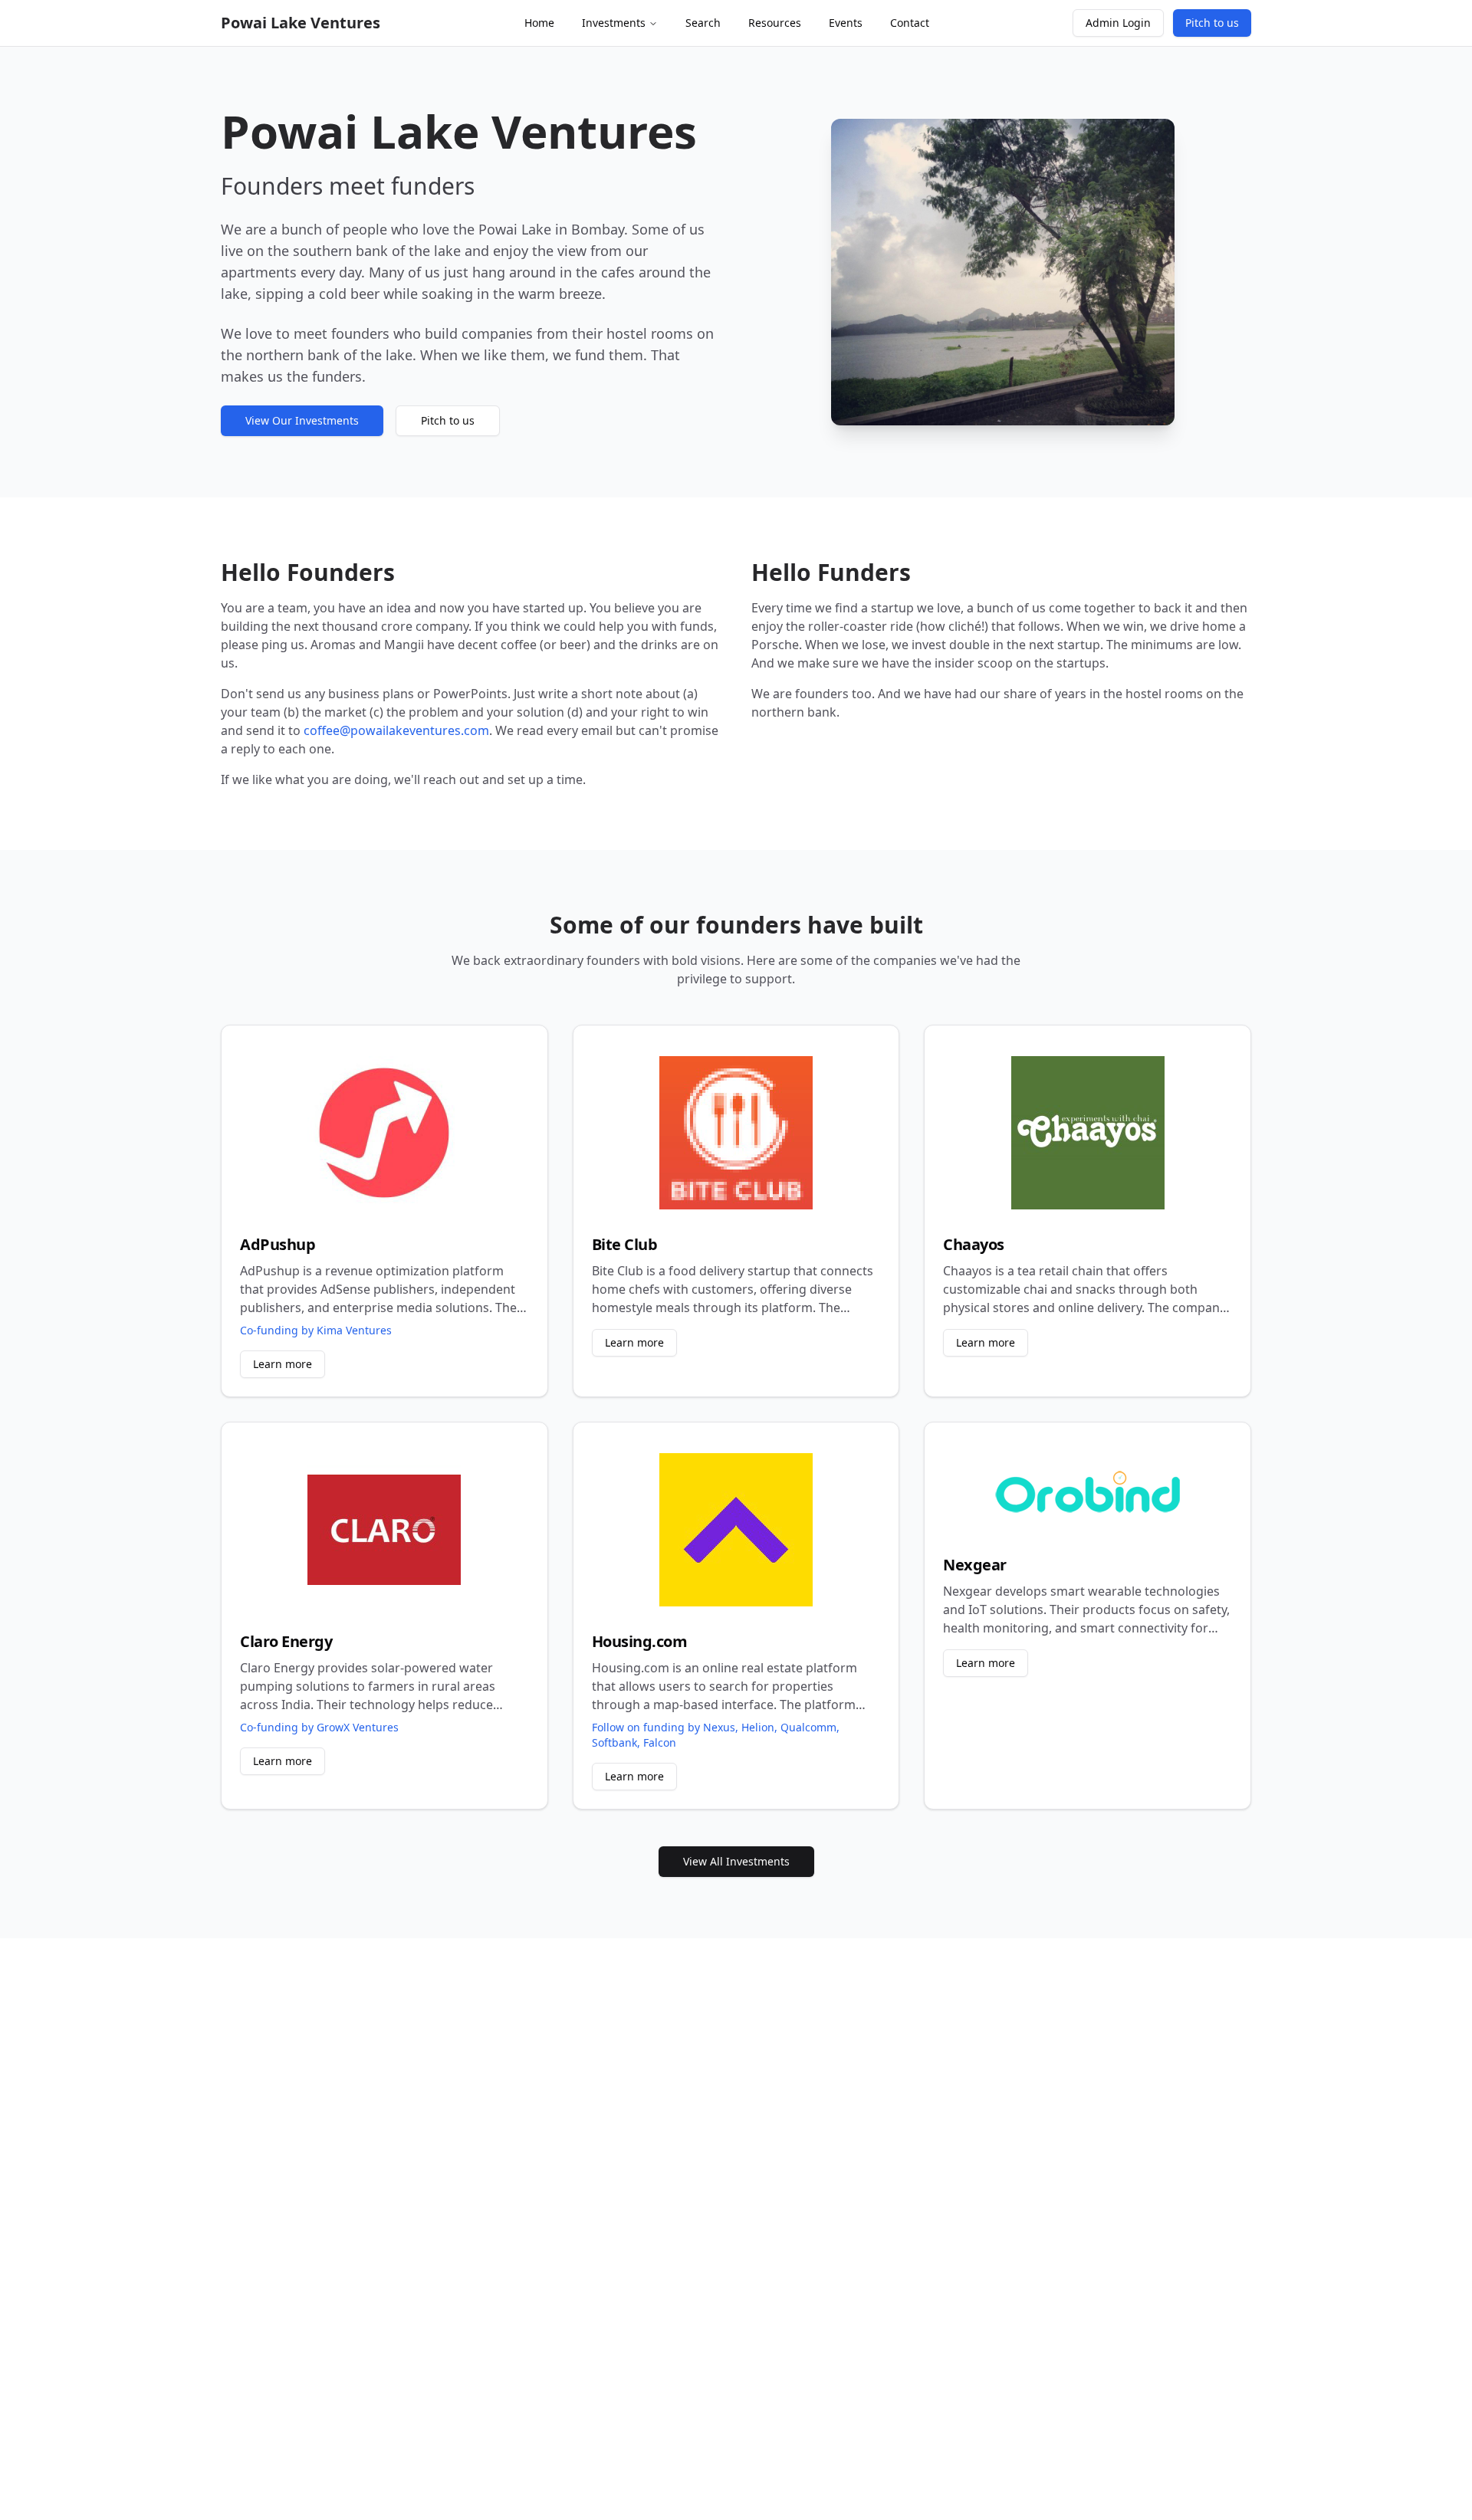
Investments (614, 23)
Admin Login (1118, 23)
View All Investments (736, 1861)
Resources (775, 23)
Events (846, 23)
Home (539, 23)
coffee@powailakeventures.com (396, 730)
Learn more (283, 1364)
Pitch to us (1212, 23)
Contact (910, 23)
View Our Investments (302, 420)
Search (703, 23)
